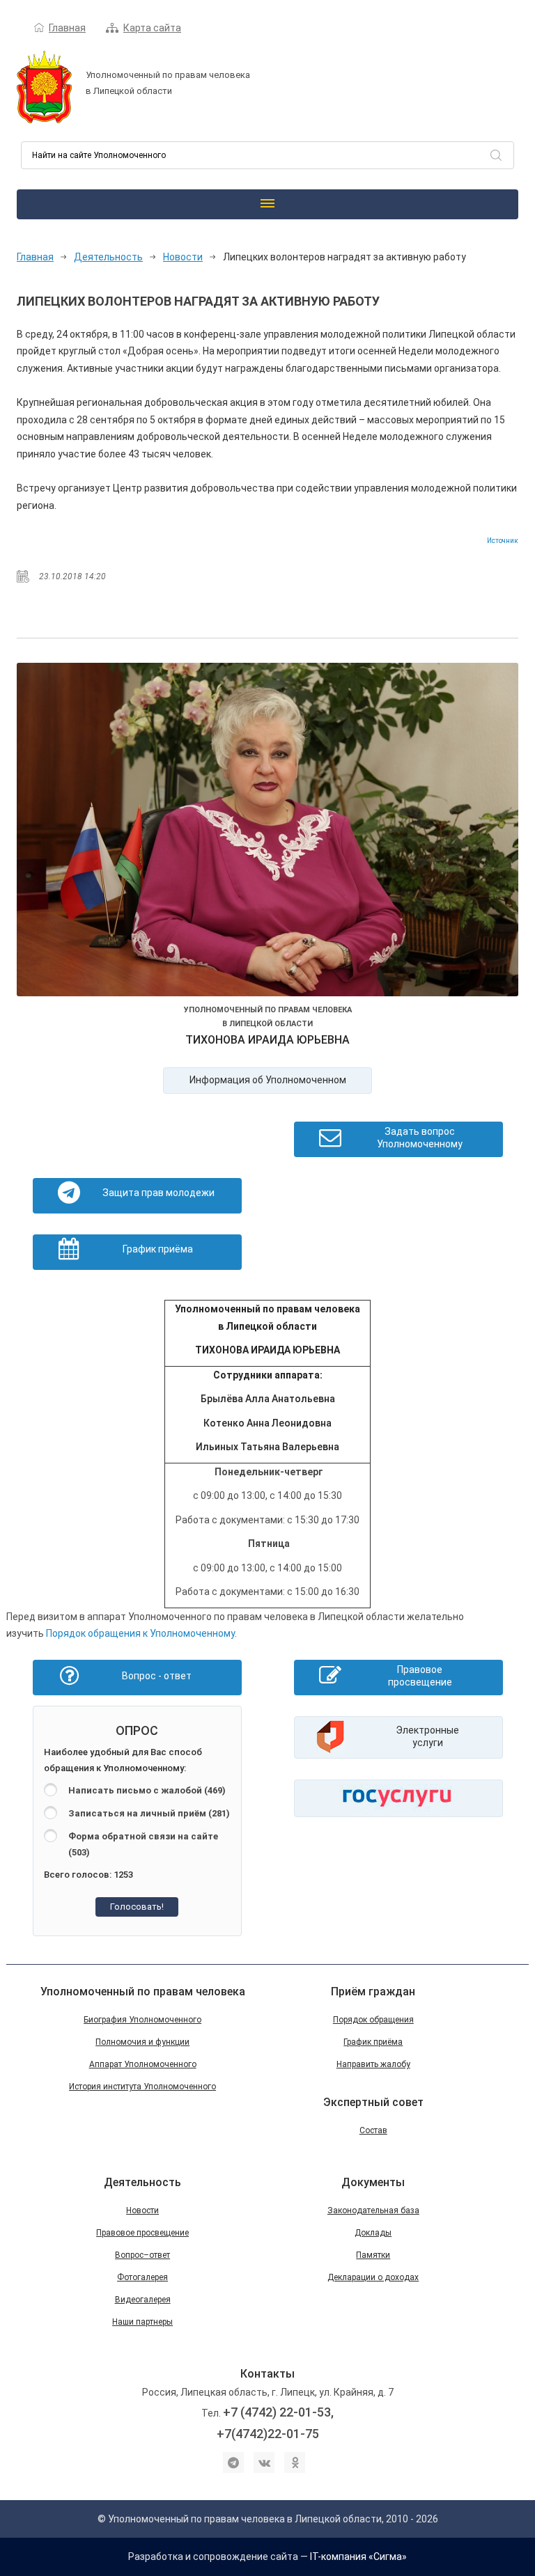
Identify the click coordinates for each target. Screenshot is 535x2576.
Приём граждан (373, 1992)
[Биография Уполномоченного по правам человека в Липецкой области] (267, 832)
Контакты (267, 2374)
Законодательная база (373, 2210)
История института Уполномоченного (142, 2087)
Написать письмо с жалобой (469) (147, 1790)
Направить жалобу (373, 2064)
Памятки (373, 2255)
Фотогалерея (142, 2277)
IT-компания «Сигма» (358, 2557)
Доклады (373, 2233)
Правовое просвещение (142, 2233)
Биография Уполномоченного (142, 2020)
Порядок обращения (373, 2020)
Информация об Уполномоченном (268, 1080)
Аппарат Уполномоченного (143, 2064)
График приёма (373, 2042)
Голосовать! (137, 1907)
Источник (503, 541)
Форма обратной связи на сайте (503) (143, 1844)
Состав (373, 2130)
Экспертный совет (373, 2102)
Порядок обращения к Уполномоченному (140, 1633)
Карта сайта (152, 28)
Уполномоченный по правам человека (143, 1992)
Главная (67, 28)
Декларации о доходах (373, 2277)
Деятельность (108, 257)
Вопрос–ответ (142, 2255)
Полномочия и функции (142, 2042)
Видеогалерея (143, 2300)
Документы (373, 2182)
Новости (183, 257)
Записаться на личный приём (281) (149, 1813)
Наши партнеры (142, 2322)
